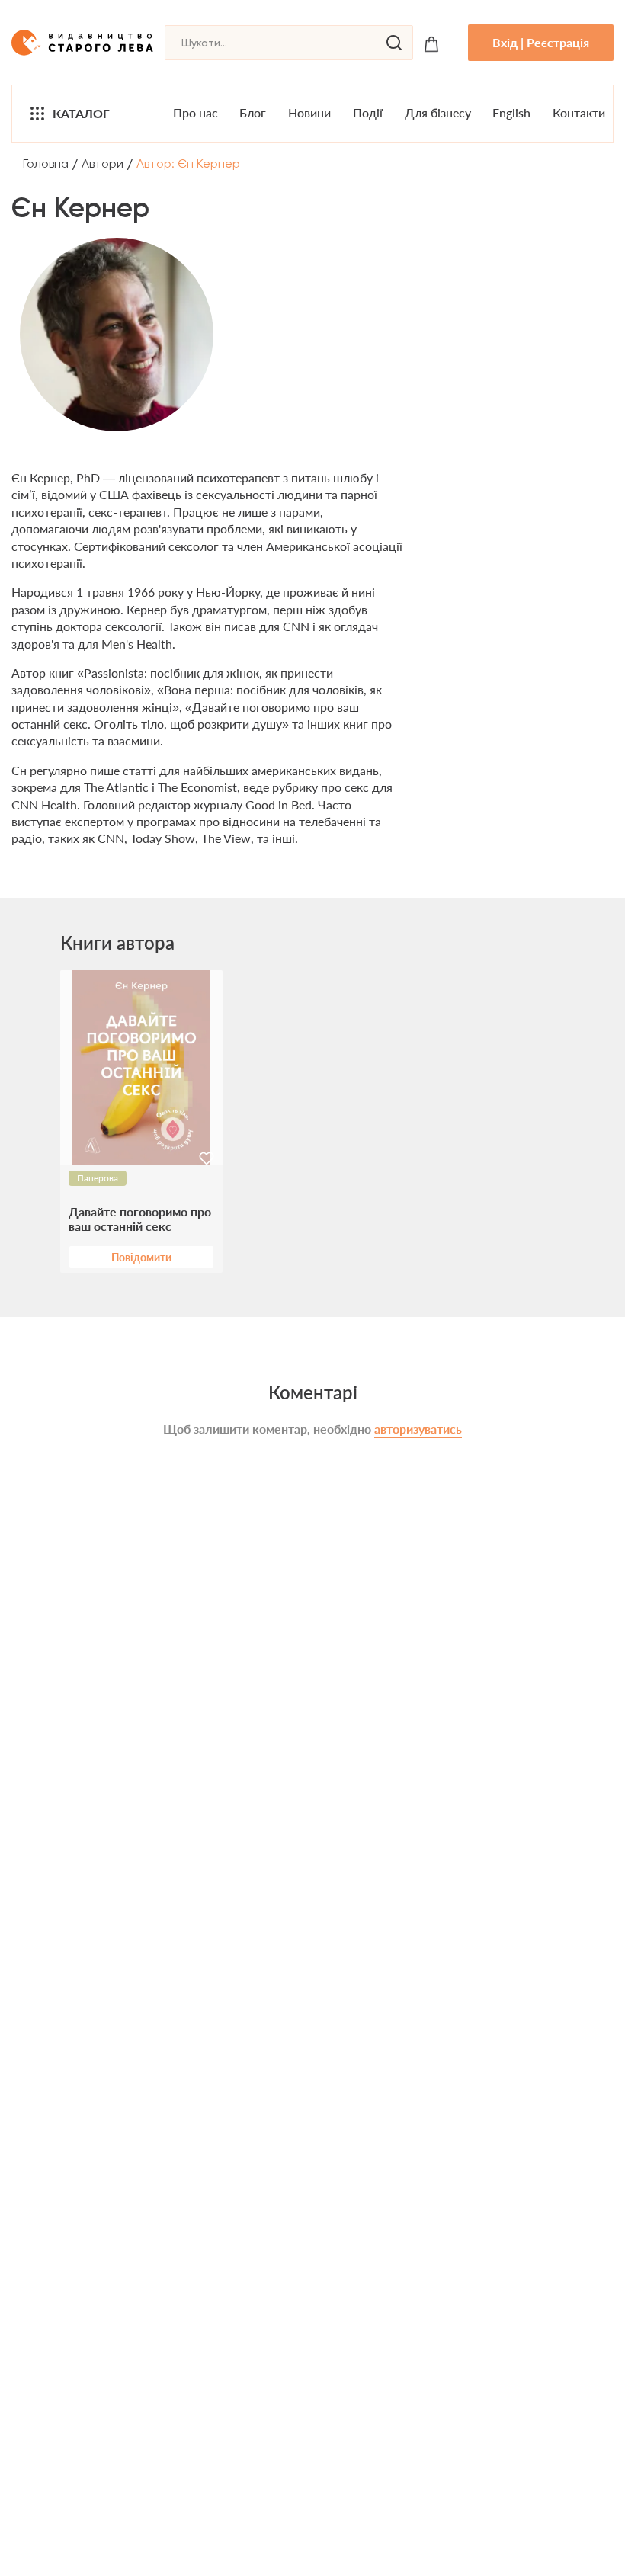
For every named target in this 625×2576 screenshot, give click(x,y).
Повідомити (141, 1257)
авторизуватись (418, 1429)
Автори (103, 163)
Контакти (579, 112)
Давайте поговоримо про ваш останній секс (140, 1219)
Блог (253, 112)
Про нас (196, 112)
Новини (309, 112)
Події (368, 112)
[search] (394, 43)
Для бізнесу (438, 112)
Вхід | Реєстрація (541, 42)
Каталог (81, 113)
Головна (46, 163)
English (511, 112)
